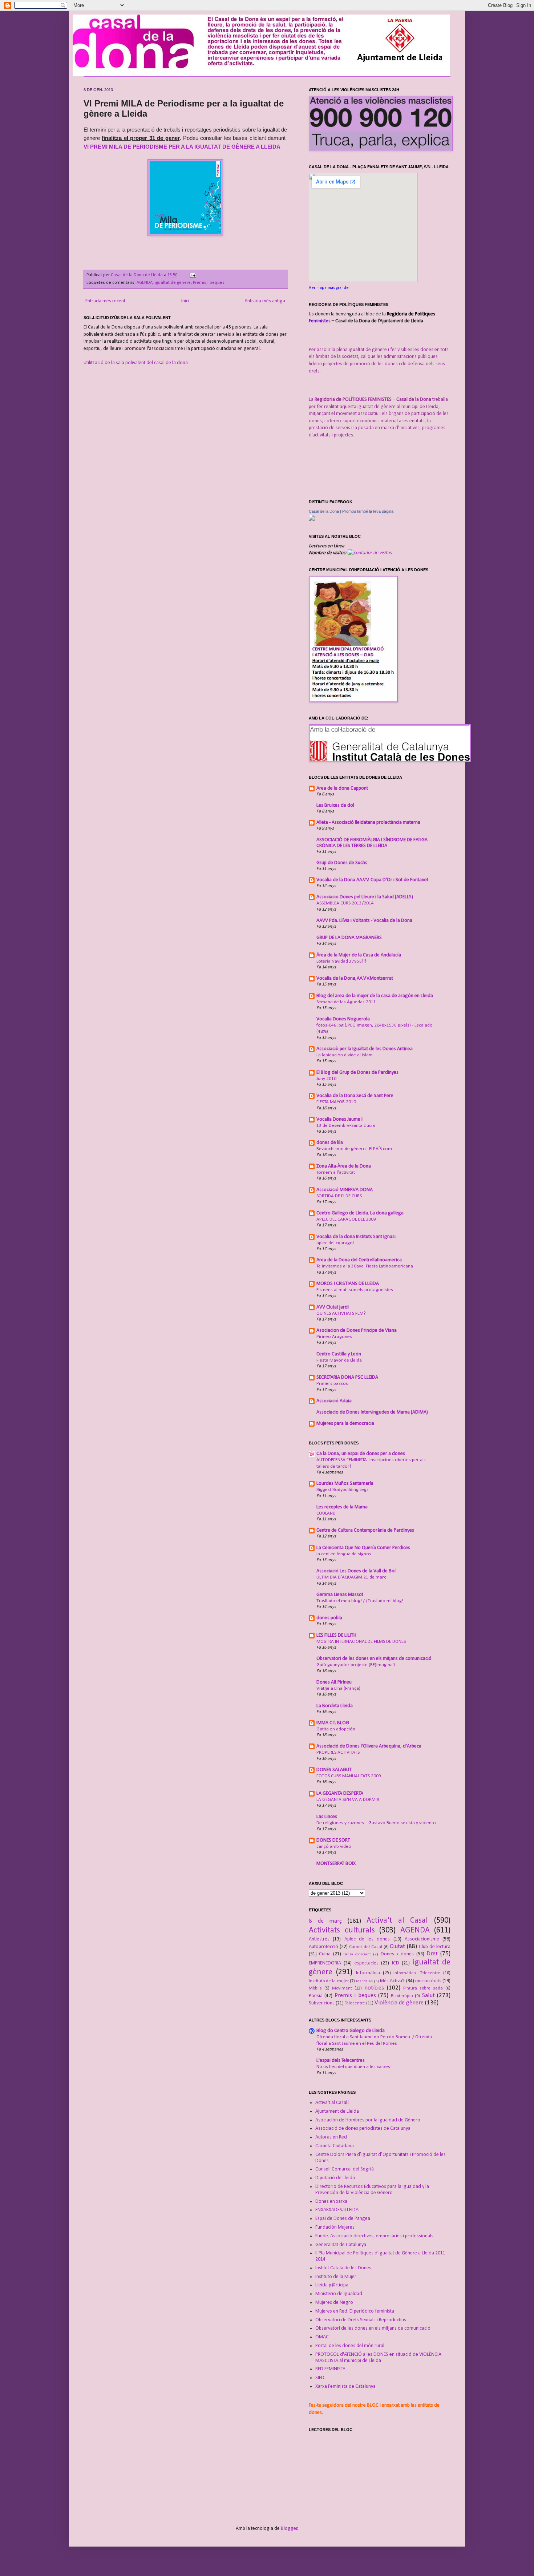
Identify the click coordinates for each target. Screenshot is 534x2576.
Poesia (316, 1996)
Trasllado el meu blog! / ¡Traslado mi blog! (360, 1601)
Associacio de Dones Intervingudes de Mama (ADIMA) (372, 1412)
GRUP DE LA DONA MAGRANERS (349, 938)
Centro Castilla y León (339, 1354)
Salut (428, 1996)
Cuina (325, 1954)
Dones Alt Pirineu (334, 1682)
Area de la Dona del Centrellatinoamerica (359, 1260)
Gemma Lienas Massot (340, 1595)
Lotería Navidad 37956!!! (341, 961)
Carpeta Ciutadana (335, 2146)
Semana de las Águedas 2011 (346, 1002)
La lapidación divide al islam (345, 1055)
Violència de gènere (399, 2003)
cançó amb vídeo (334, 1847)
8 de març (325, 1921)
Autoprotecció (323, 1947)
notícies (374, 1988)
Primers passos (332, 1384)
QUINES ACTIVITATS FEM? (341, 1313)
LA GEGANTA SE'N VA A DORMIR (348, 1800)
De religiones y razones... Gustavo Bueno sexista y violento (376, 1823)
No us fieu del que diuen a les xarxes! (354, 2067)
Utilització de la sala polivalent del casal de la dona (136, 363)
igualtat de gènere (173, 283)
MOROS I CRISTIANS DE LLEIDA (348, 1284)
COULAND (326, 1513)
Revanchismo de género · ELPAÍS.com (354, 1149)
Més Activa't (392, 1981)
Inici (185, 301)
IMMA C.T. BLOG (333, 1723)
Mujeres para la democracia (345, 1424)
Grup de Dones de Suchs (342, 863)
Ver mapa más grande (329, 288)
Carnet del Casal (366, 1947)
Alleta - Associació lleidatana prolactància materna (368, 823)
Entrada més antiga (265, 301)
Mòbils (315, 1988)
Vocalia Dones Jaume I (339, 1119)
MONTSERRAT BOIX (336, 1864)
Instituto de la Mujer (336, 2277)
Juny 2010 (326, 1079)
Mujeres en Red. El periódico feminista (355, 2311)
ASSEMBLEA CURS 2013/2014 (345, 903)
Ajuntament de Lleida (337, 2111)
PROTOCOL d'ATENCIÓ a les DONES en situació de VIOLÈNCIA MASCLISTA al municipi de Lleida (378, 2358)
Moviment (342, 1988)
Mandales (364, 1981)
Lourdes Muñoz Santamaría (345, 1483)
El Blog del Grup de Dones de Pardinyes (357, 1073)
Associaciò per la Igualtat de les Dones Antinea (365, 1049)
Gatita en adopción (336, 1729)
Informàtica (368, 1973)
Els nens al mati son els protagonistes (355, 1290)
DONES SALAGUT (334, 1770)
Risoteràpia (402, 1996)
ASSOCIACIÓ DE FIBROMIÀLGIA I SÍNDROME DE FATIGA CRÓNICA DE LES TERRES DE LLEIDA (372, 843)
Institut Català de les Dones (343, 2268)
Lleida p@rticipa (332, 2285)
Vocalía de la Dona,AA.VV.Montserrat (355, 978)
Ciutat (397, 1946)
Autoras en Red (331, 2137)
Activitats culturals (342, 1930)
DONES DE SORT (333, 1840)
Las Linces (327, 1817)
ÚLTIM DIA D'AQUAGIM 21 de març (351, 1577)
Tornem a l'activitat (336, 1172)
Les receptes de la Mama (342, 1507)
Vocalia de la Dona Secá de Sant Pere (355, 1096)
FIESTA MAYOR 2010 (336, 1102)
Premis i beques (209, 283)
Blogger (289, 2529)
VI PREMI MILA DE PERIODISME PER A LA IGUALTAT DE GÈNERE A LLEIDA (182, 147)
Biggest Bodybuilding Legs (343, 1490)
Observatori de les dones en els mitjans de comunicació (374, 1659)
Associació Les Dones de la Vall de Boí (356, 1571)
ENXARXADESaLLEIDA (337, 2210)
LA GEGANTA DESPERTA (340, 1793)
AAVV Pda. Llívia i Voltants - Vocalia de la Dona (364, 921)
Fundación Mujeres (335, 2227)
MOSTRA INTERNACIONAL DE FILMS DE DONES (361, 1642)
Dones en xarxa (331, 2202)
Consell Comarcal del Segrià (345, 2169)
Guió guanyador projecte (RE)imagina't (356, 1665)
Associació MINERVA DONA (345, 1190)
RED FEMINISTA (330, 2369)
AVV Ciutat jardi (333, 1307)
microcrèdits (428, 1981)
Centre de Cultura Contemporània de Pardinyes (365, 1530)
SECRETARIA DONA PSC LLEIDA (347, 1377)
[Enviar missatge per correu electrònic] (192, 275)
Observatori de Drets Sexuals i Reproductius (361, 2320)
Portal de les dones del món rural (350, 2346)
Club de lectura (435, 1947)
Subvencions (322, 2003)
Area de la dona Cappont (342, 788)
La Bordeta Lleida (335, 1706)
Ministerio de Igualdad (339, 2294)
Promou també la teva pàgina (368, 511)
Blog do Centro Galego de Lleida (351, 2031)
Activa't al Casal (397, 1921)
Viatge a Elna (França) (338, 1688)
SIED (320, 2378)
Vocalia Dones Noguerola (343, 1019)
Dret (432, 1954)
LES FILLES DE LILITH (336, 1635)
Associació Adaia (334, 1401)
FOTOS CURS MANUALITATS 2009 (349, 1776)
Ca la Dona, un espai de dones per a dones (361, 1454)
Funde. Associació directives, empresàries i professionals (374, 2236)
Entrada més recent (105, 301)
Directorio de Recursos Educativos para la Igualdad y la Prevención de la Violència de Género (372, 2190)
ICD (396, 1963)
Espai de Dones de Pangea (343, 2219)
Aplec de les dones (367, 1939)
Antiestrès (319, 1939)
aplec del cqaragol (335, 1243)
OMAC (322, 2337)
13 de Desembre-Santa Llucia (346, 1126)
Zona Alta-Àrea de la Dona (344, 1166)
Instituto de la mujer (329, 1981)
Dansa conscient (357, 1954)
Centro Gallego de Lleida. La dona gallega (360, 1213)
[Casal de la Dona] (312, 519)
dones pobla (329, 1618)
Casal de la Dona (324, 511)
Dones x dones (397, 1954)
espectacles (367, 1963)
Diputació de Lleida (335, 2178)
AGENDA (145, 283)
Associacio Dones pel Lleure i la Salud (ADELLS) (365, 897)
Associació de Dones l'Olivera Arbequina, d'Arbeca (369, 1746)
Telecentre (355, 2003)
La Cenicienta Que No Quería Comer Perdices (363, 1548)
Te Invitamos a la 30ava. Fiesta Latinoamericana (365, 1266)
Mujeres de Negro (334, 2303)
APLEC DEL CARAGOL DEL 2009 (346, 1219)
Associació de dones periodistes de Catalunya (363, 2128)
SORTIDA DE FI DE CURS (339, 1196)
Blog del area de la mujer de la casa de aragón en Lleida (375, 996)
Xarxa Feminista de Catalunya (345, 2386)
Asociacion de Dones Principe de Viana (357, 1331)
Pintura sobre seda (423, 1988)
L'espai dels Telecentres (341, 2061)
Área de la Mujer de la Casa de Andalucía (359, 955)
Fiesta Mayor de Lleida (339, 1360)
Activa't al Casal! (332, 2103)
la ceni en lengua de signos (344, 1554)
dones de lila (330, 1143)
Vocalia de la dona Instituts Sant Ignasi (356, 1237)
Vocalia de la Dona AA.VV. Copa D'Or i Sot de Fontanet (372, 880)
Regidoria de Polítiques (411, 314)
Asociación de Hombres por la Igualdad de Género (368, 2120)
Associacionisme (422, 1939)
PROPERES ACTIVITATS (338, 1752)
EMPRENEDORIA (325, 1963)
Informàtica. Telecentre (417, 1973)
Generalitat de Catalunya (341, 2245)
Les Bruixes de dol (335, 805)
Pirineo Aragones (334, 1337)
